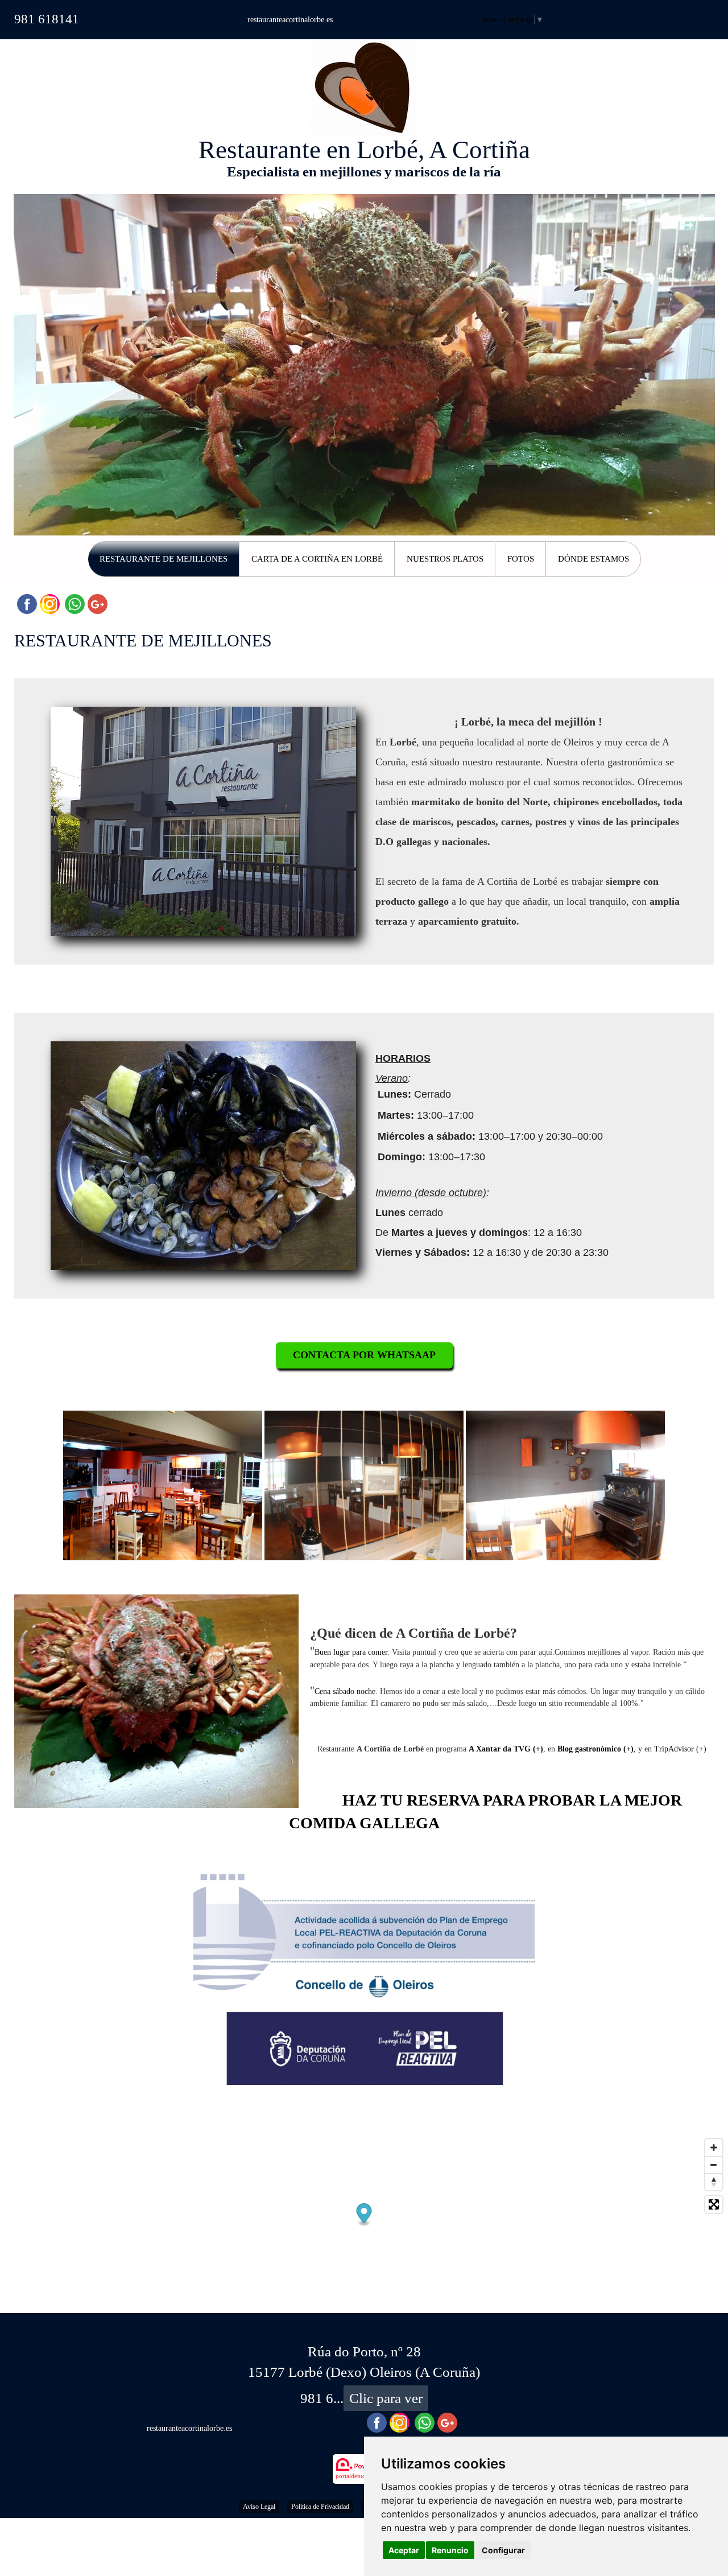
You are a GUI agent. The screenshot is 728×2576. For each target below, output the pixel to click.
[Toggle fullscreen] (714, 2204)
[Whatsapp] (75, 604)
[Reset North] (714, 2182)
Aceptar (404, 2550)
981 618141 (47, 19)
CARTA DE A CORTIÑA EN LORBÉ (317, 559)
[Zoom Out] (714, 2165)
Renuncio (450, 2550)
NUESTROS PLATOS (445, 559)
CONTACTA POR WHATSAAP (364, 1355)
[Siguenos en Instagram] (50, 604)
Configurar (503, 2550)
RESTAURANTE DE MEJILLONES (164, 559)
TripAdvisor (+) (680, 1749)
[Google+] (98, 604)
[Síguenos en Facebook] (27, 604)
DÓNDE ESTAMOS (593, 559)
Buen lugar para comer (351, 1652)
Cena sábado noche (345, 1691)
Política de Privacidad (320, 2507)
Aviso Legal (259, 2507)
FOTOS (521, 559)
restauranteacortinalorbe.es (290, 20)
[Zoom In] (714, 2148)
